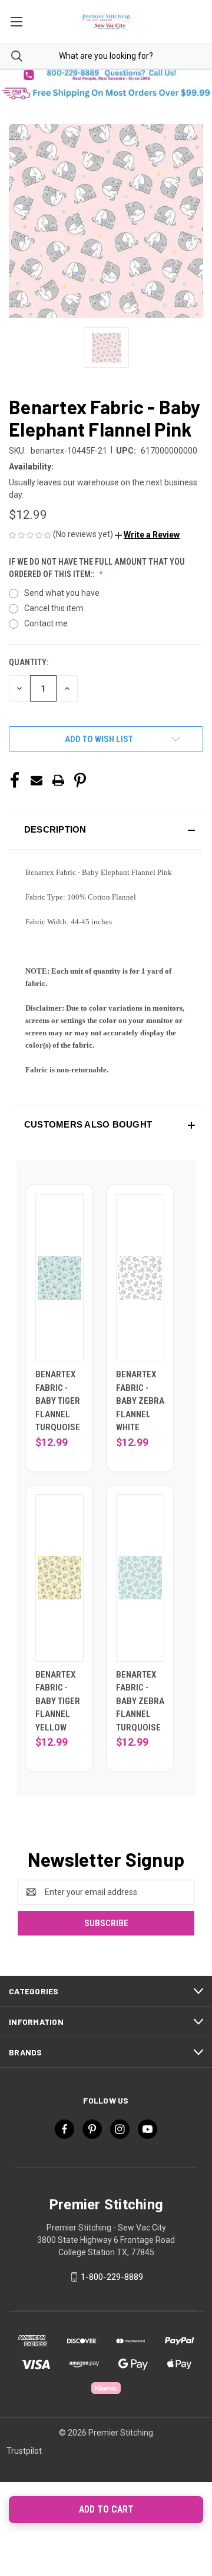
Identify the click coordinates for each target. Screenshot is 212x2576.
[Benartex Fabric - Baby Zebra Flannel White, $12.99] (140, 1278)
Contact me (46, 623)
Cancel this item (54, 608)
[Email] (37, 780)
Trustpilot (24, 2451)
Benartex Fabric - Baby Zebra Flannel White (140, 1401)
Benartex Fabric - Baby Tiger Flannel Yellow (58, 1701)
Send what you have (62, 593)
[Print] (58, 780)
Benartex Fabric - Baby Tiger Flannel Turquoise (58, 1401)
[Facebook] (15, 780)
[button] (106, 75)
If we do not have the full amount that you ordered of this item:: (97, 568)
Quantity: (29, 662)
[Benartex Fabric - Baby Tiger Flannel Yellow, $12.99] (59, 1578)
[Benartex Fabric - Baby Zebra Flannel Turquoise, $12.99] (140, 1578)
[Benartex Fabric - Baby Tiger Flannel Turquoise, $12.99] (59, 1278)
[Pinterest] (80, 780)
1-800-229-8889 (112, 2277)
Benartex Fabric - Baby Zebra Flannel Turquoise (140, 1701)
